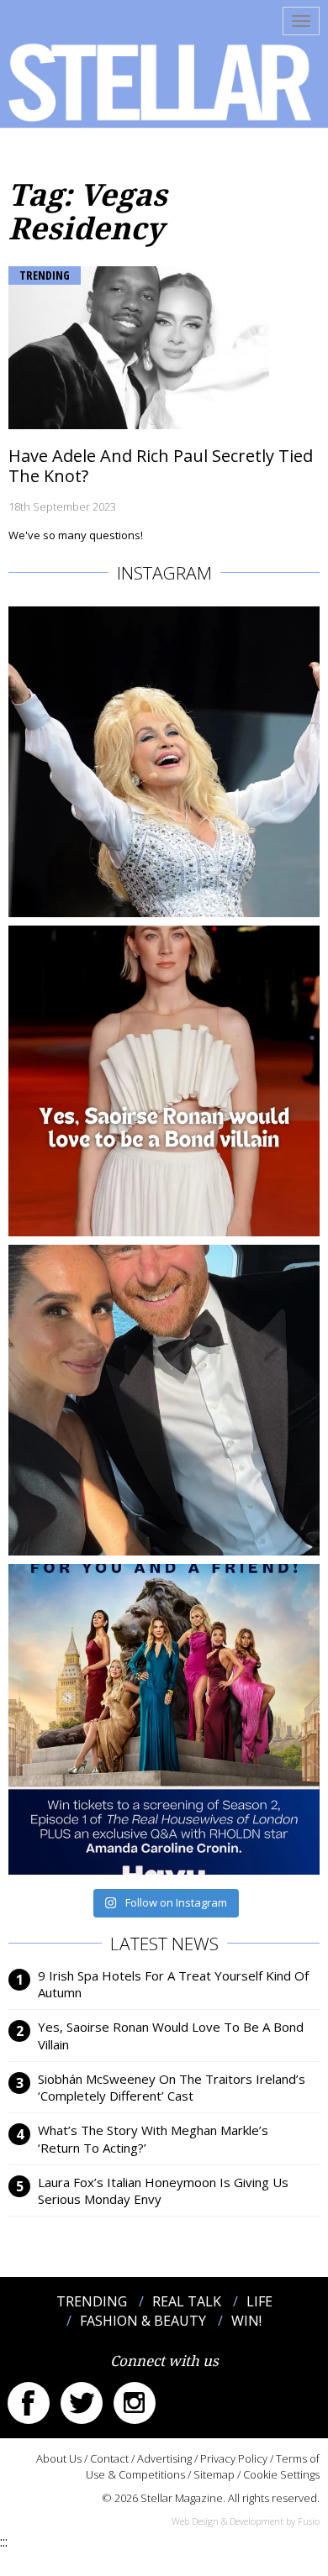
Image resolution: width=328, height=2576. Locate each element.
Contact (109, 2458)
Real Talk (187, 2301)
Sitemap (214, 2474)
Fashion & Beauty (143, 2321)
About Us (59, 2458)
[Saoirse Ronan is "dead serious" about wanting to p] (164, 1081)
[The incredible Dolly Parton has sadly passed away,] (164, 762)
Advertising (164, 2458)
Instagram (135, 2403)
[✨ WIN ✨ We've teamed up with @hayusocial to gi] (164, 1719)
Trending (45, 275)
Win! (246, 2321)
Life (259, 2301)
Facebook (29, 2403)
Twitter (82, 2403)
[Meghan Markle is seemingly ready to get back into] (164, 1400)
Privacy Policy (234, 2458)
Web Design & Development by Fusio (246, 2521)
